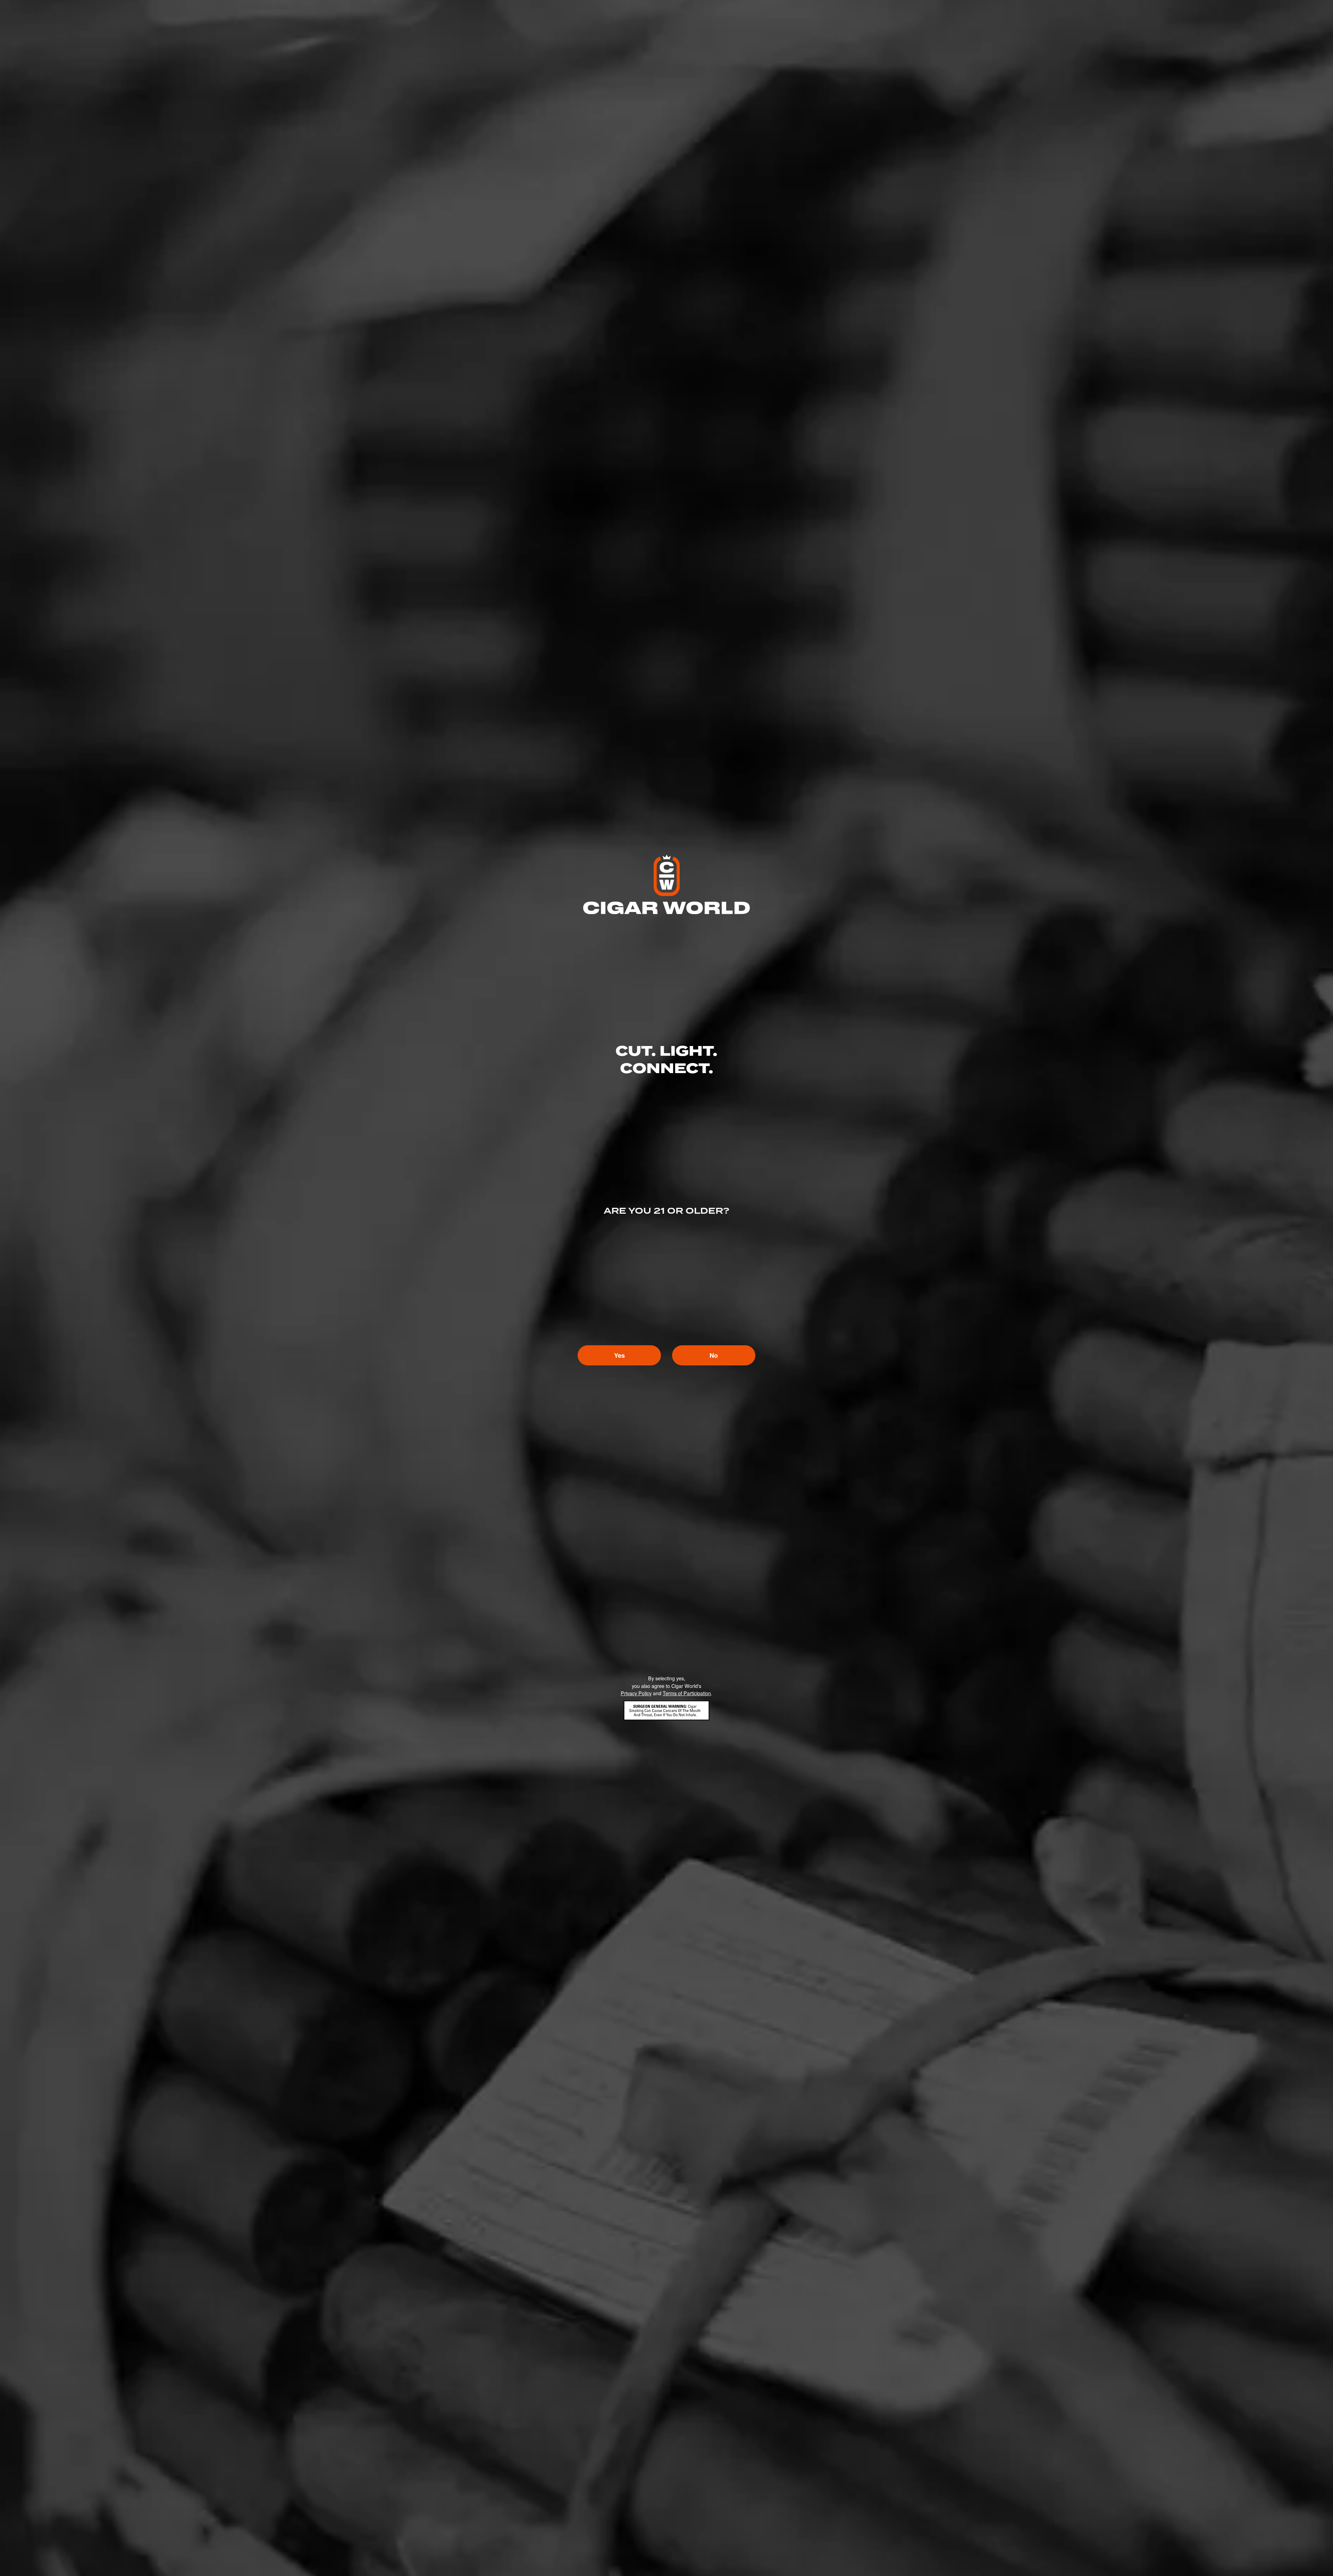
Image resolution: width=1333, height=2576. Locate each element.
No (714, 1355)
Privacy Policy (636, 1693)
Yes (619, 1355)
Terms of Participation (687, 1693)
